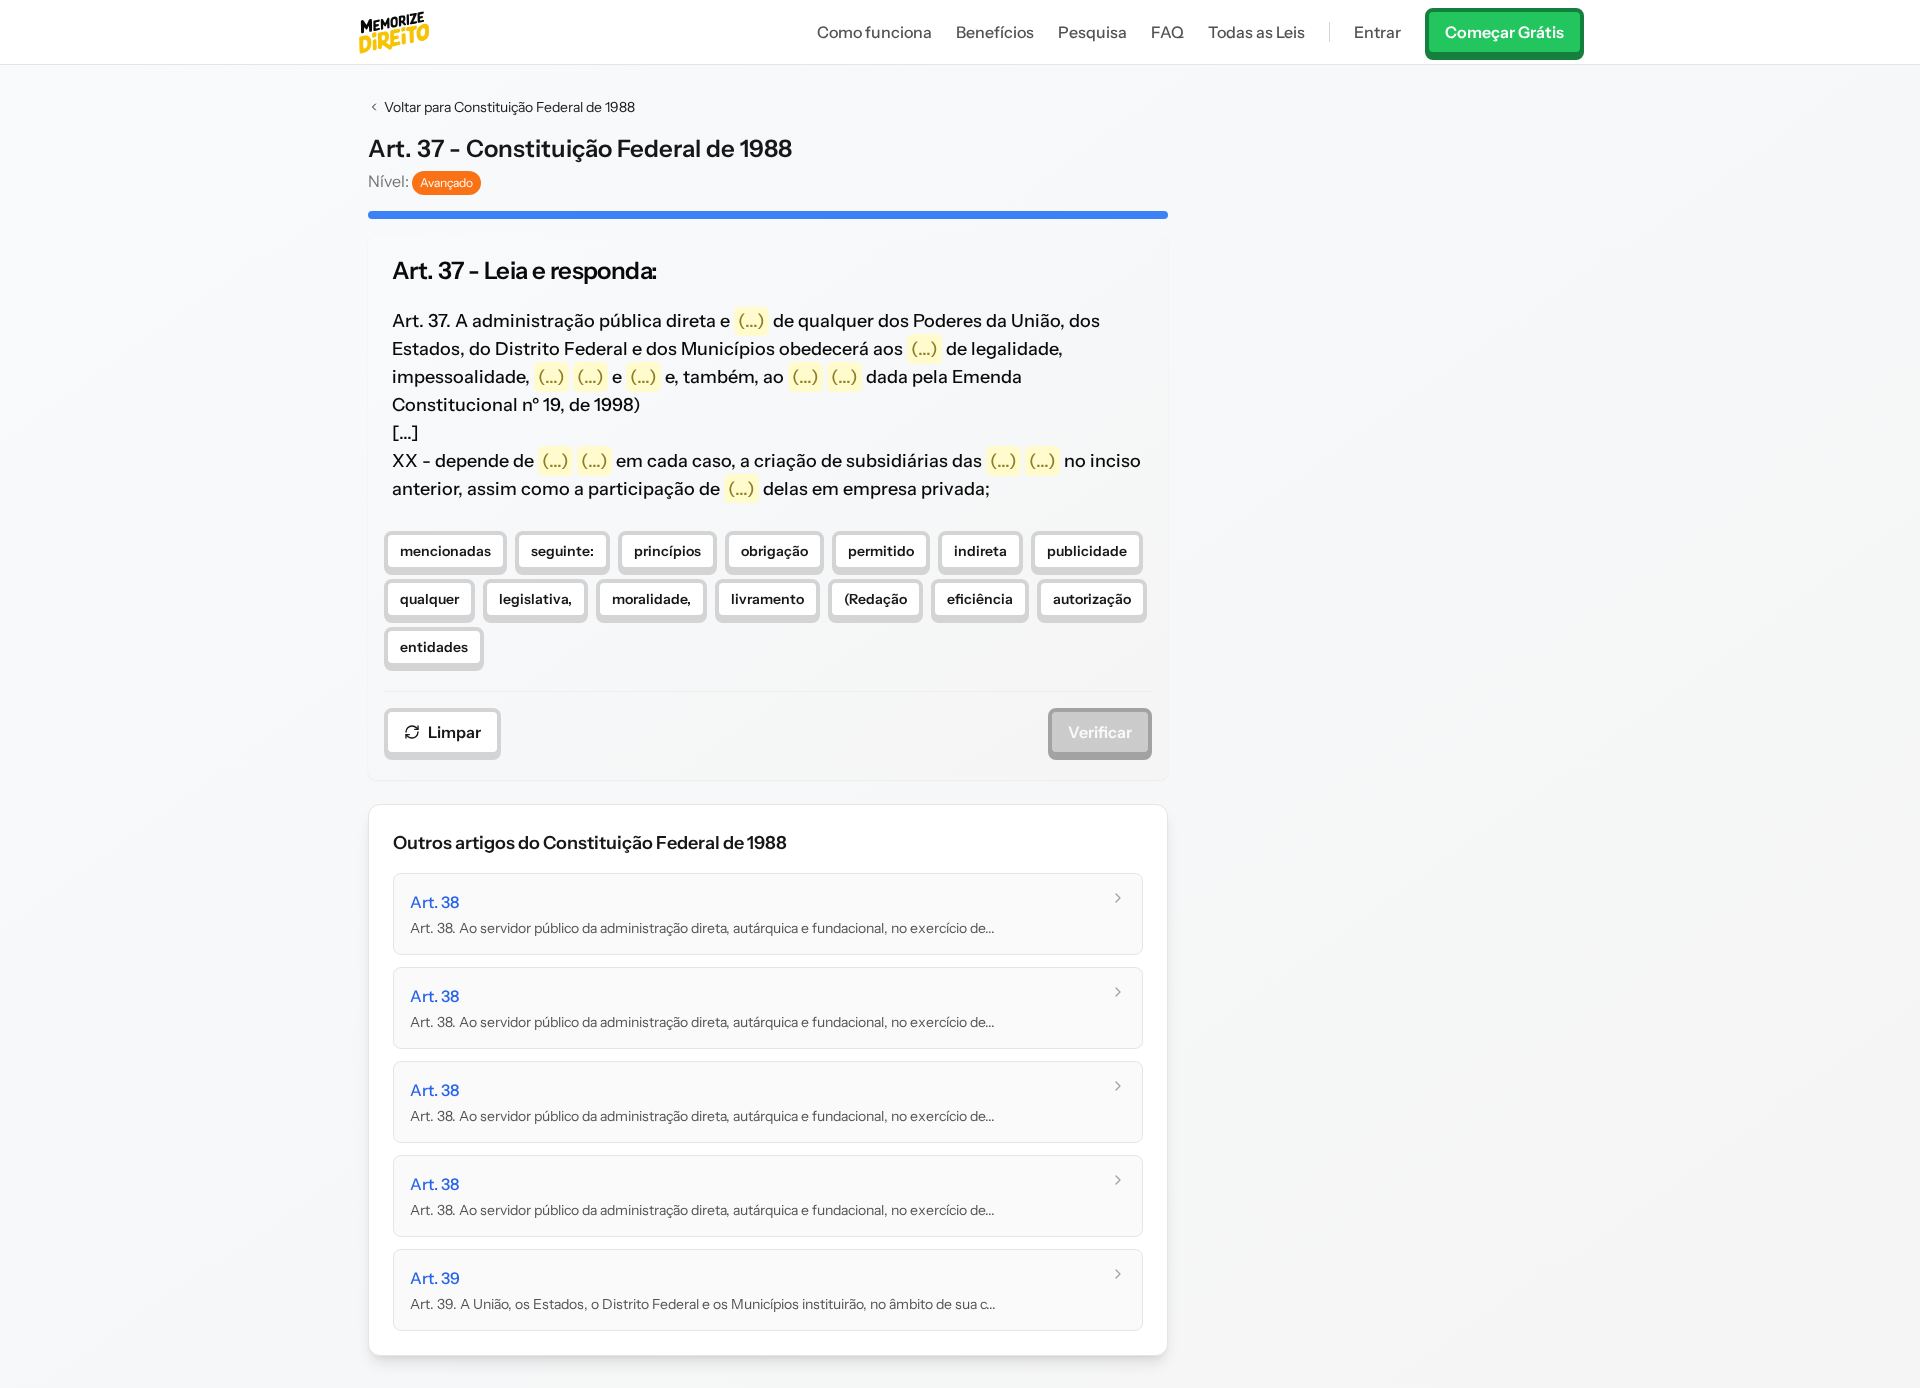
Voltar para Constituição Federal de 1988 (509, 107)
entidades (434, 647)
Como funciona (874, 32)
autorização (1092, 599)
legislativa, (535, 599)
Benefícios (995, 32)
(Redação (875, 599)
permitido (881, 551)
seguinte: (562, 551)
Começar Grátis (1504, 32)
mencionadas (445, 551)
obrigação (774, 551)
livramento (767, 599)
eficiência (980, 599)
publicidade (1087, 551)
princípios (667, 551)
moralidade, (651, 599)
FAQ (1167, 32)
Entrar (1377, 32)
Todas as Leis (1256, 32)
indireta (980, 551)
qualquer (429, 599)
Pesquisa (1092, 32)
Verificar (1100, 732)
